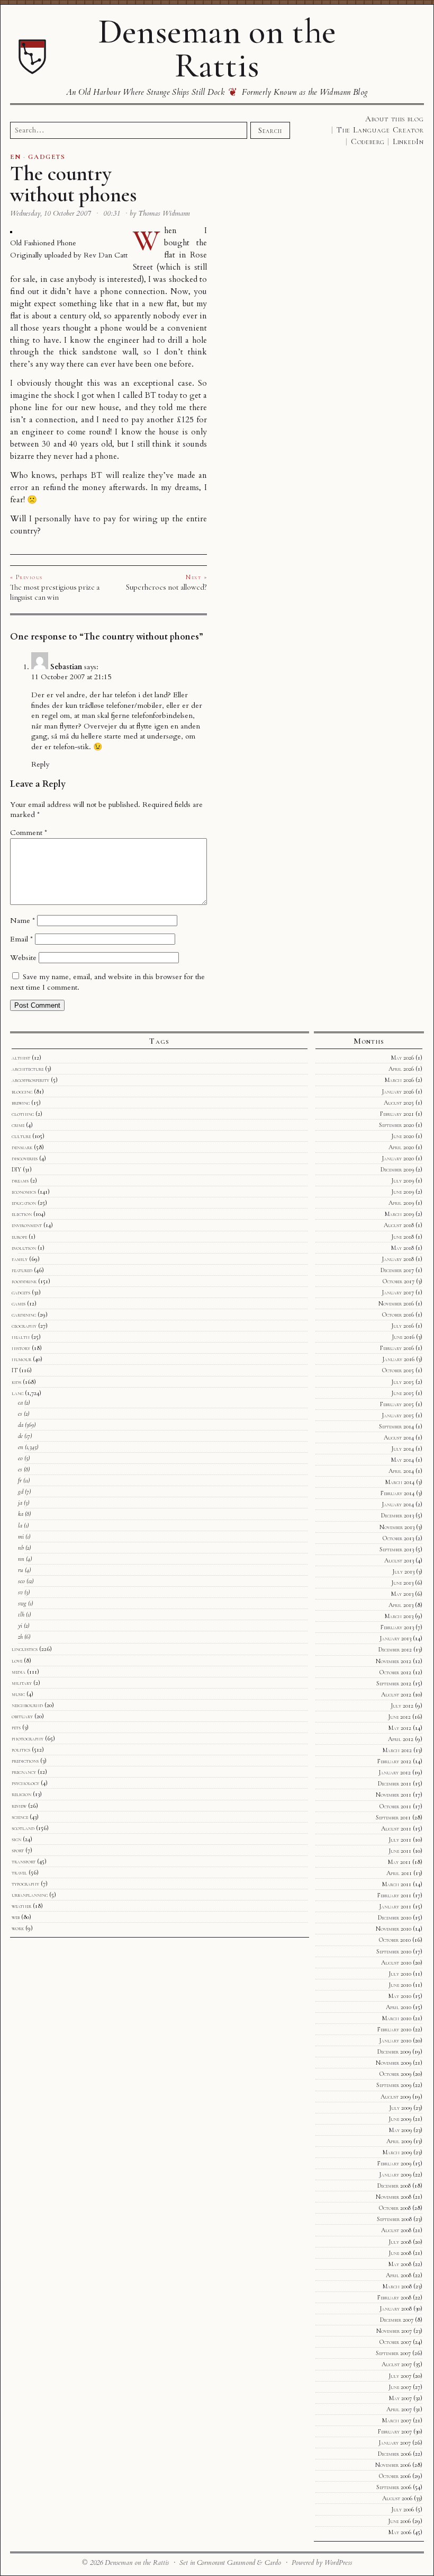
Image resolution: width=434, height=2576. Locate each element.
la (20, 1525)
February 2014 (397, 1493)
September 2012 (394, 1683)
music (18, 1694)
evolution (24, 1248)
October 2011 (395, 1806)
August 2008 (396, 2230)
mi (21, 1536)
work (18, 1928)
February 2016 (397, 1348)
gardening (24, 1314)
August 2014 (399, 1437)
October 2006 (395, 2476)
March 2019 (399, 1214)
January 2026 (398, 1091)
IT (15, 1370)
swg (22, 1603)
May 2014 (403, 1460)
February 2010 (394, 2029)
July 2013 (403, 1571)
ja (20, 1503)
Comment (29, 833)
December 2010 (395, 1917)
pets (16, 1727)
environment (27, 1225)
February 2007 (395, 2431)
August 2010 (396, 1962)
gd (21, 1491)
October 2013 (398, 1538)
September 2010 (394, 1951)
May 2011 (399, 1862)
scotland (23, 1828)
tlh (21, 1614)
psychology (25, 1783)
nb (21, 1548)
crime (18, 1125)
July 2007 (400, 2376)
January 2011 (395, 1906)
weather (21, 1906)
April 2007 (399, 2409)
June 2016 (403, 1337)
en (21, 1447)
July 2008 (400, 2242)
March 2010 (397, 2018)
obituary (22, 1716)
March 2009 (397, 2152)
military (22, 1683)
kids (16, 1382)
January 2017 (398, 1292)
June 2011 (400, 1851)
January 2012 (395, 1772)
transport (24, 1861)
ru (21, 1570)
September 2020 (396, 1125)
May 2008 (400, 2264)
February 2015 (397, 1404)
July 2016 (403, 1326)
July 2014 (403, 1449)
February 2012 (394, 1761)
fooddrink (24, 1281)
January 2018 (398, 1259)
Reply (40, 764)
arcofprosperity (30, 1080)
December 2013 (397, 1515)
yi (20, 1625)
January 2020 (398, 1158)
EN (16, 157)
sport (18, 1850)
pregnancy (24, 1772)
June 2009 (400, 2119)
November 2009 (394, 2063)
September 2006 (394, 2487)
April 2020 (401, 1147)
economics (24, 1192)
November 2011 (394, 1795)
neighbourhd (27, 1705)
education (24, 1203)
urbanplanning (30, 1895)
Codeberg (368, 141)
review (19, 1806)
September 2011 (393, 1817)
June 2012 (399, 1717)
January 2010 (395, 2040)
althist (21, 1058)
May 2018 (403, 1248)
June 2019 (403, 1192)
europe (19, 1237)
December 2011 (395, 1783)
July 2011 (400, 1840)
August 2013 (399, 1560)
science (20, 1817)
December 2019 (397, 1169)
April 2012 (401, 1739)
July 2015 (403, 1382)
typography (25, 1884)
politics (21, 1749)
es (20, 1469)
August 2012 (396, 1694)
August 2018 (399, 1225)
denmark (22, 1147)
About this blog (395, 119)
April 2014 (401, 1471)
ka (21, 1514)
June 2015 (403, 1393)
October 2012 (395, 1672)
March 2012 (397, 1750)
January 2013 (395, 1638)
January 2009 (395, 2174)
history (21, 1348)
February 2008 (394, 2297)
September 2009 (394, 2085)
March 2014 (400, 1482)
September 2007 (393, 2353)
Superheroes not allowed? (166, 587)
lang (17, 1393)
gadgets (21, 1292)
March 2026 (399, 1080)
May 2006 (400, 2532)
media (19, 1672)
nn (21, 1559)
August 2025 (399, 1103)
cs (20, 1414)
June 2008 (400, 2253)
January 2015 (398, 1415)
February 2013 (397, 1627)
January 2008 (396, 2308)
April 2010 (399, 2007)
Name (22, 921)
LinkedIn (408, 141)
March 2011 (397, 1884)
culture (21, 1136)
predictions (25, 1761)
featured (22, 1270)
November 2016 (396, 1303)
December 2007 (397, 2320)
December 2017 (397, 1270)
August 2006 (397, 2498)
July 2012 (402, 1706)
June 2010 (400, 1985)
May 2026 (403, 1058)
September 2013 (397, 1549)
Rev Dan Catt (106, 255)
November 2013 (397, 1527)
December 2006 (395, 2454)
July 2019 (403, 1180)
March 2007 (397, 2420)
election (22, 1214)
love (17, 1660)
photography (28, 1738)
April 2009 (399, 2141)
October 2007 (395, 2342)
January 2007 (395, 2442)
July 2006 (403, 2509)
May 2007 (400, 2398)
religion (21, 1794)
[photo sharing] (11, 231)
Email (21, 939)
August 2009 (396, 2097)
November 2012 (394, 1661)
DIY (16, 1169)
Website (23, 958)
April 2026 (401, 1069)
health (21, 1337)
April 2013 (401, 1605)
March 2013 (399, 1616)
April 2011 (399, 1873)
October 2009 (395, 2074)
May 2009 (400, 2130)
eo (20, 1458)
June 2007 (400, 2387)
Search (270, 130)
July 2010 (400, 1974)
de (20, 1436)
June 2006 (399, 2521)
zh (20, 1637)
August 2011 (396, 1828)
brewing (21, 1103)
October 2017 (399, 1281)
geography (24, 1326)
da (21, 1425)
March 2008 (397, 2286)
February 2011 (394, 1895)
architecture (28, 1069)
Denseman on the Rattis (217, 48)
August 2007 (397, 2364)
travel (19, 1872)
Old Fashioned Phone (43, 243)
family (20, 1259)
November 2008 (394, 2197)
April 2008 (399, 2275)
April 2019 (401, 1203)
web (16, 1917)
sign (16, 1839)
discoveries (25, 1158)
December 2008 (394, 2186)
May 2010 (400, 1996)
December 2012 (395, 1649)
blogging (22, 1091)
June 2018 (403, 1237)
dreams (20, 1180)
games (19, 1303)
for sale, (24, 279)
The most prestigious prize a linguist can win (55, 592)
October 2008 (395, 2208)
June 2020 (403, 1136)
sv (20, 1592)
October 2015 (398, 1370)
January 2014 (398, 1504)
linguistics (25, 1649)
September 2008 (394, 2219)
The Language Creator (380, 130)
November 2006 (393, 2465)
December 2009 (394, 2051)
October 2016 (398, 1314)
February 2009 (394, 2163)
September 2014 (396, 1426)
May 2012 (400, 1728)
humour (21, 1359)
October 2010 (395, 1940)
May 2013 (402, 1594)
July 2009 (400, 2108)
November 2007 (394, 2331)
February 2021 (397, 1114)
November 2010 (394, 1929)
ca (20, 1402)
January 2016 (398, 1359)
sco (21, 1581)
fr (20, 1480)
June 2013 (402, 1583)
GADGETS (47, 157)
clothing (23, 1114)
